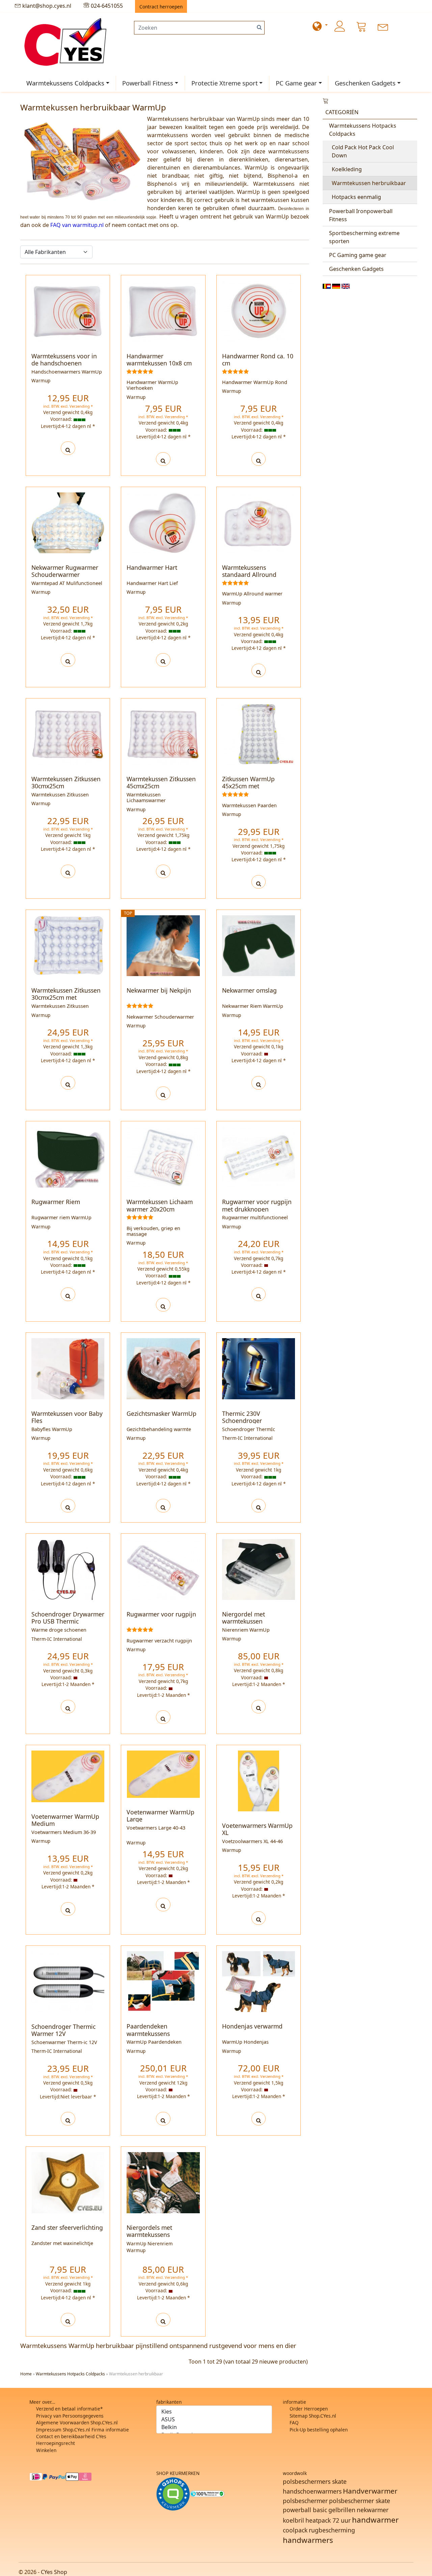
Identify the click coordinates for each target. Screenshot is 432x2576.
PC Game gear (296, 83)
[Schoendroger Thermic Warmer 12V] (68, 2119)
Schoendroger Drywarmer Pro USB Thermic (68, 1618)
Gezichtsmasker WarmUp (161, 1413)
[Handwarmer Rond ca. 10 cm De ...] (259, 311)
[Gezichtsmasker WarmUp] (163, 1506)
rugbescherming (332, 2530)
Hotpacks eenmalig (356, 197)
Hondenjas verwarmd (252, 2026)
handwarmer (375, 2520)
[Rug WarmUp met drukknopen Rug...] (259, 1157)
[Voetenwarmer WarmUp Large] (163, 1905)
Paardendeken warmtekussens (148, 2030)
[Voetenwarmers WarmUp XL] (259, 1918)
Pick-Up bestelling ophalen (319, 2430)
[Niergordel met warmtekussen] (259, 1707)
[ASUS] (214, 2419)
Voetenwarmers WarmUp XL (257, 1829)
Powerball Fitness (148, 83)
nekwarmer (373, 2510)
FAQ (294, 2422)
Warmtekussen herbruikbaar (369, 183)
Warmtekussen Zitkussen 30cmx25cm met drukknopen (66, 997)
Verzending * (81, 406)
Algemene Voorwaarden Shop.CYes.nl (77, 2422)
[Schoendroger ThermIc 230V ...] (259, 1369)
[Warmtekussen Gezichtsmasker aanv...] (163, 1369)
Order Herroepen (309, 2409)
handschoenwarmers (312, 2491)
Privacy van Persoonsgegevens (70, 2416)
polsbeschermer (305, 2501)
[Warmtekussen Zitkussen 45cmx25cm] (163, 871)
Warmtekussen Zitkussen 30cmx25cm (66, 782)
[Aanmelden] (340, 26)
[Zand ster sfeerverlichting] (68, 2320)
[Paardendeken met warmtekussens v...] (163, 1981)
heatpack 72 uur (328, 2520)
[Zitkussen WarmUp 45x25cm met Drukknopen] (259, 882)
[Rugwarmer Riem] (68, 1294)
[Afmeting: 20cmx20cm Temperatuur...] (163, 1157)
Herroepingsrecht (56, 2443)
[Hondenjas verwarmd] (259, 2119)
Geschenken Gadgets (365, 83)
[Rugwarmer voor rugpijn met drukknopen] (259, 1294)
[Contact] (383, 26)
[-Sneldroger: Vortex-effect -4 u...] (68, 1570)
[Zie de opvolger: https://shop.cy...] (68, 1982)
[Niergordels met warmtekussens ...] (163, 2183)
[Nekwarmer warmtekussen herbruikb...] (163, 946)
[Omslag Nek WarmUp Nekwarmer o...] (259, 946)
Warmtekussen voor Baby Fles (67, 1417)
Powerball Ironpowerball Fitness (361, 215)
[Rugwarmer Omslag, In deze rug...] (68, 1157)
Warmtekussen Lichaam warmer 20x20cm (160, 1205)
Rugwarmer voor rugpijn (161, 1614)
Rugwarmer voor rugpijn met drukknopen (257, 1205)
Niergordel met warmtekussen (244, 1618)
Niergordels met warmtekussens (149, 2231)
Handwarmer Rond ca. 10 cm (258, 360)
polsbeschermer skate (360, 2501)
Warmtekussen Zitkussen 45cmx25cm (161, 782)
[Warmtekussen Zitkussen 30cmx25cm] (68, 871)
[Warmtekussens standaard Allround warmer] (259, 670)
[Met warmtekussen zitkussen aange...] (68, 734)
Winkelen (46, 2450)
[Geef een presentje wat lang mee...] (163, 523)
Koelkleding (347, 169)
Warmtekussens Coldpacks (65, 83)
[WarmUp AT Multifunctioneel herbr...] (68, 523)
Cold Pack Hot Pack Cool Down (363, 151)
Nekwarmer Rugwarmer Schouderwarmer (65, 571)
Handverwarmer (370, 2491)
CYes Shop (54, 2572)
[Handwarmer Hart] (163, 660)
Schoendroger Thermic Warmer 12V (63, 2030)
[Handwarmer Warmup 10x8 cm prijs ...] (163, 311)
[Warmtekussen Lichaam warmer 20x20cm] (163, 1305)
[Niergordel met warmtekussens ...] (259, 1569)
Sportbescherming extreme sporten (364, 237)
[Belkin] (214, 2427)
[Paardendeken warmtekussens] (163, 2119)
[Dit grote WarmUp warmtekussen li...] (163, 734)
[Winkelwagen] (361, 26)
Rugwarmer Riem (56, 1202)
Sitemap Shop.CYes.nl (313, 2416)
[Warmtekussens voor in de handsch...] (68, 311)
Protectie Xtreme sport (225, 83)
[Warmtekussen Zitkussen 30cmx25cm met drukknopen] (68, 1083)
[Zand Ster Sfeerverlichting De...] (68, 2183)
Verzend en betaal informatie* (69, 2409)
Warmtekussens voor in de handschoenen (64, 360)
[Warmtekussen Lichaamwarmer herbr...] (68, 946)
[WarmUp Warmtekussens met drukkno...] (259, 734)
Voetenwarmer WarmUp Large (160, 1816)
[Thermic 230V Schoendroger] (259, 1506)
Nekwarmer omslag (249, 990)
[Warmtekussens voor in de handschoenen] (68, 448)
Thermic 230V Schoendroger (242, 1417)
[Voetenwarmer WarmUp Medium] (68, 1909)
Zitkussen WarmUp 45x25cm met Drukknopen (248, 786)
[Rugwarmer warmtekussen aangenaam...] (163, 1570)
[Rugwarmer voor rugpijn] (163, 1717)
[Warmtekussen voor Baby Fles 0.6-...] (68, 1369)
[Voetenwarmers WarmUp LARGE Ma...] (163, 1774)
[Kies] (214, 2412)
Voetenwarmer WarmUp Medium (65, 1820)
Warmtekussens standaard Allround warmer (249, 575)
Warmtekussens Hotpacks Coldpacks (363, 130)
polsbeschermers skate (315, 2481)
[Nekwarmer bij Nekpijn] (163, 1093)
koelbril (293, 2520)
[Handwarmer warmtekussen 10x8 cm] (163, 459)
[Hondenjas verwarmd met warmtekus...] (259, 1981)
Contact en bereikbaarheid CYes (71, 2436)
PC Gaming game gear (358, 255)
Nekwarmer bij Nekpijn (159, 990)
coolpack (295, 2530)
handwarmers (308, 2540)
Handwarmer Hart (152, 567)
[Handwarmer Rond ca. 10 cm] (259, 459)
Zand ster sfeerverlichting (67, 2227)
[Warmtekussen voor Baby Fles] (68, 1506)
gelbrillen (342, 2510)
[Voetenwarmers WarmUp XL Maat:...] (259, 1780)
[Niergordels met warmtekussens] (163, 2320)
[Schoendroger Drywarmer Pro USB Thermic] (68, 1707)
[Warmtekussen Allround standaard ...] (259, 523)
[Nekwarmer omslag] (259, 1083)
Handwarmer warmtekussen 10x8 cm (159, 360)
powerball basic (305, 2510)
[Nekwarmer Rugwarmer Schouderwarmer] (68, 660)
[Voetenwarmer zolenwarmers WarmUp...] (68, 1776)
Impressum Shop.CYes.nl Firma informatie (83, 2430)
